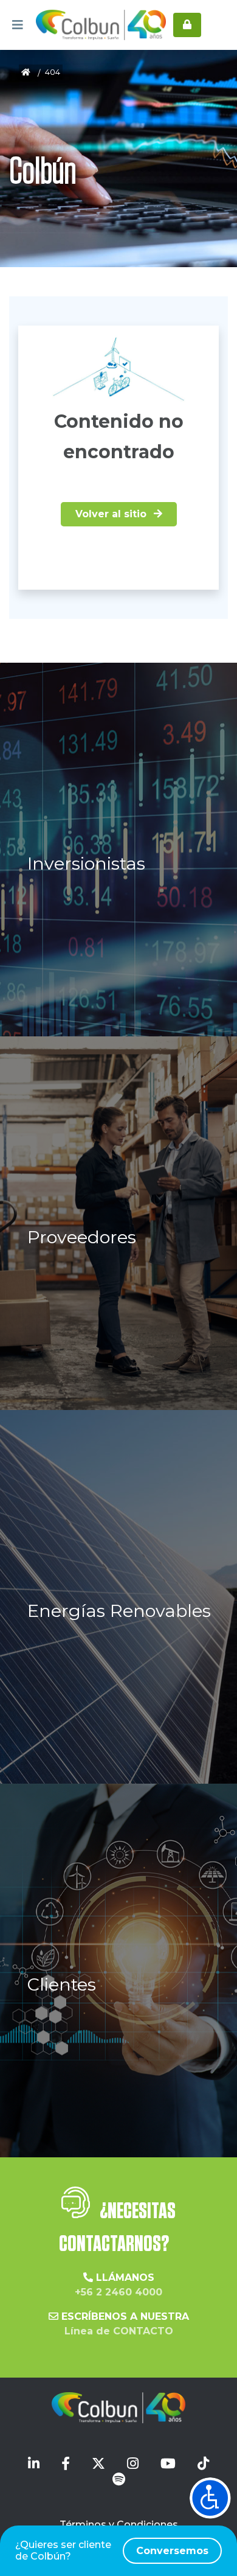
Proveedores (82, 1237)
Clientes (62, 1984)
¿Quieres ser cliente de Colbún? (112, 2550)
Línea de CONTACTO (119, 2331)
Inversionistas (86, 863)
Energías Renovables (119, 1611)
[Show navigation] (210, 2498)
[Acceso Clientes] (187, 25)
